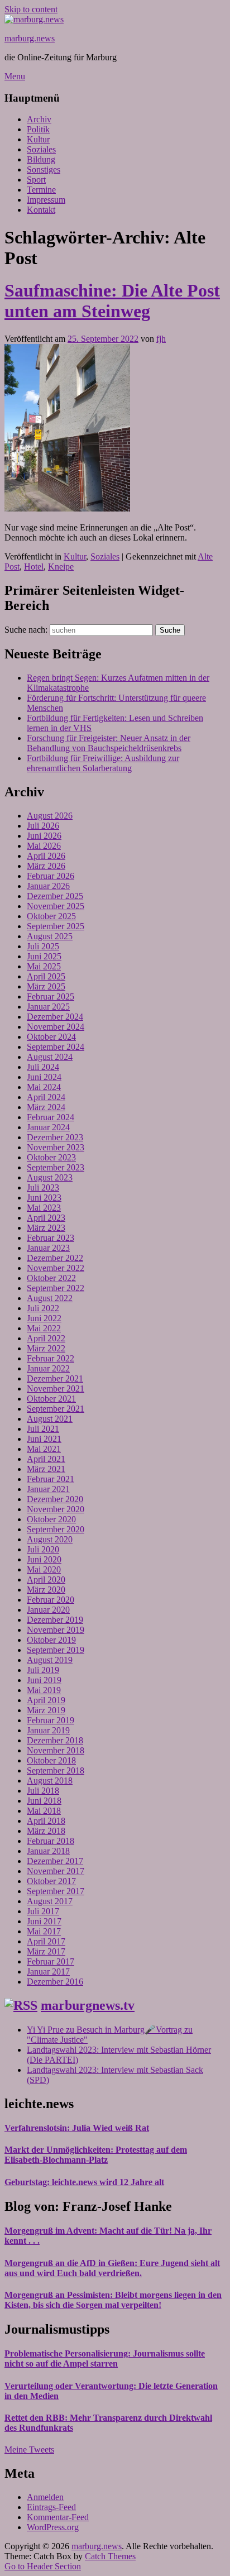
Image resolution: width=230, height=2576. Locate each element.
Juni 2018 (44, 1801)
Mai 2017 (44, 1931)
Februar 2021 (51, 1479)
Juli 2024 (43, 1067)
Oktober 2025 (51, 916)
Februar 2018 (51, 1841)
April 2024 (46, 1097)
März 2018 (46, 1831)
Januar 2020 (48, 1610)
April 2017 (46, 1941)
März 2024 (46, 1107)
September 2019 (56, 1650)
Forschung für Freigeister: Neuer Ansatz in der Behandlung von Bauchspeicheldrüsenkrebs (109, 743)
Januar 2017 (48, 1972)
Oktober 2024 (51, 1037)
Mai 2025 (44, 966)
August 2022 (50, 1298)
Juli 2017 (43, 1911)
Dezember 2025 (55, 896)
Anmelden (45, 2497)
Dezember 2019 (55, 1620)
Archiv (39, 119)
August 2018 (50, 1781)
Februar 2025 (51, 997)
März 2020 (46, 1590)
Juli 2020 (43, 1549)
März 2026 (46, 866)
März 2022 (46, 1348)
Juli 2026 (43, 826)
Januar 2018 (48, 1851)
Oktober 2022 (51, 1278)
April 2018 (46, 1821)
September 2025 (56, 926)
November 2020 (56, 1509)
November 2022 (56, 1268)
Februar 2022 (51, 1358)
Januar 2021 (48, 1489)
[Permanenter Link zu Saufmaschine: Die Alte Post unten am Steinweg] (67, 508)
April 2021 (46, 1459)
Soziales (41, 149)
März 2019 (46, 1710)
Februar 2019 (51, 1720)
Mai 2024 (44, 1087)
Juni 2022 (44, 1318)
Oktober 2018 (51, 1760)
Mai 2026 (44, 846)
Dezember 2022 (55, 1258)
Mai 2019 (44, 1690)
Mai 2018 (44, 1811)
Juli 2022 (43, 1308)
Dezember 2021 (55, 1378)
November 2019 (56, 1630)
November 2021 (56, 1389)
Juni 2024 (44, 1077)
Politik (38, 129)
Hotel (34, 567)
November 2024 (56, 1027)
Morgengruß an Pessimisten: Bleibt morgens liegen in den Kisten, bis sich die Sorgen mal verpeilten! (113, 2300)
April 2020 (46, 1579)
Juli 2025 (43, 946)
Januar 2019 (48, 1730)
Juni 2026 (44, 836)
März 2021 (46, 1469)
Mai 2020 (44, 1569)
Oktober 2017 (51, 1881)
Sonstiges (44, 169)
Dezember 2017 (55, 1861)
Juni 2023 (44, 1198)
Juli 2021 (43, 1429)
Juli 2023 (43, 1187)
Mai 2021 (44, 1449)
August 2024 (50, 1057)
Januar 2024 (48, 1127)
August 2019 (50, 1660)
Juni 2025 (44, 956)
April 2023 (46, 1218)
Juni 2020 (44, 1559)
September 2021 (56, 1409)
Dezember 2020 (55, 1499)
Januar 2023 (48, 1248)
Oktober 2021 (51, 1399)
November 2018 (56, 1750)
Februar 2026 (51, 876)
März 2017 (46, 1951)
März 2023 (46, 1228)
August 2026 (50, 816)
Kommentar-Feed (58, 2517)
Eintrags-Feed (51, 2507)
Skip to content (31, 9)
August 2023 (50, 1177)
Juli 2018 (43, 1791)
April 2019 (46, 1700)
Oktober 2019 (51, 1640)
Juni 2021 (44, 1439)
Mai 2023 (44, 1208)
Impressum (46, 200)
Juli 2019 (43, 1670)
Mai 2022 (44, 1328)
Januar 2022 (48, 1368)
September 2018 (56, 1770)
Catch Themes (110, 2556)
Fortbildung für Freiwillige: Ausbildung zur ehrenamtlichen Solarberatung (103, 763)
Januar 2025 (48, 1007)
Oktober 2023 (51, 1157)
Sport (36, 180)
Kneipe (61, 567)
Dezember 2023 (55, 1137)
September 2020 (56, 1529)
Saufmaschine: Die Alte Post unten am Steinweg (112, 301)
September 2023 (56, 1167)
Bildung (41, 159)
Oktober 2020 (51, 1519)
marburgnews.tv (88, 2005)
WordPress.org (53, 2527)
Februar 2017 (51, 1961)
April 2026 (46, 856)
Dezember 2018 (55, 1740)
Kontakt (41, 210)
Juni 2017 (44, 1921)
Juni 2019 (44, 1680)
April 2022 (46, 1338)
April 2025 (46, 976)
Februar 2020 (51, 1600)
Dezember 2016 (55, 1982)
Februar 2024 (51, 1117)
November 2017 (56, 1871)
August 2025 (50, 936)
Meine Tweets (29, 2450)
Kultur (38, 139)
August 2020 (50, 1539)
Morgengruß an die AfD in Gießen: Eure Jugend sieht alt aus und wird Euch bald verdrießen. (112, 2268)
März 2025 (46, 986)
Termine (41, 190)
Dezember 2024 (55, 1017)
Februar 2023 (51, 1238)
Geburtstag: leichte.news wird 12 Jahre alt (84, 2182)
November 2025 (56, 906)
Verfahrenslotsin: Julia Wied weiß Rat (77, 2128)
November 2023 (56, 1147)
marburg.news (30, 38)
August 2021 (50, 1419)
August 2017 (50, 1901)
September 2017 (56, 1891)
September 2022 (56, 1288)
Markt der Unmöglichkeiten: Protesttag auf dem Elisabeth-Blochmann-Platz (96, 2155)
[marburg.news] (34, 19)
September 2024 (56, 1047)
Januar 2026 (48, 886)
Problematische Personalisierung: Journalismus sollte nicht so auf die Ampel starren (105, 2358)
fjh (161, 339)
